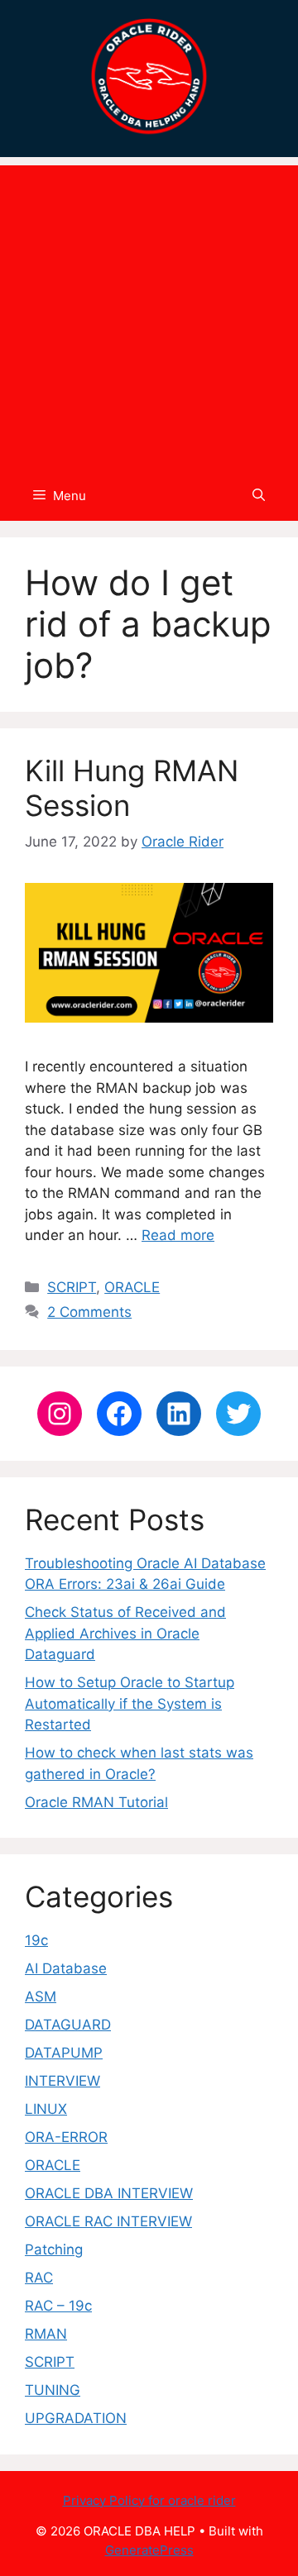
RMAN (46, 2334)
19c (36, 1940)
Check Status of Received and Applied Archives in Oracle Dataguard (125, 1633)
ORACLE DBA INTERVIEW (109, 2193)
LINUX (46, 2109)
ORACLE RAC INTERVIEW (108, 2221)
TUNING (53, 2390)
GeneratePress (149, 2550)
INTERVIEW (62, 2081)
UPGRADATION (76, 2418)
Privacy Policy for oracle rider (149, 2500)
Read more (178, 1235)
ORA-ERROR (66, 2137)
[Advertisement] (149, 314)
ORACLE (132, 1287)
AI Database (66, 1968)
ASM (41, 1996)
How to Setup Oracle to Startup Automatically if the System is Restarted (130, 1703)
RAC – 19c (58, 2306)
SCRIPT (72, 1287)
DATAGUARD (68, 2025)
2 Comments (89, 1312)
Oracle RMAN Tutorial (96, 1802)
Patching (54, 2249)
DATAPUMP (64, 2053)
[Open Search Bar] (259, 496)
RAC (39, 2278)
